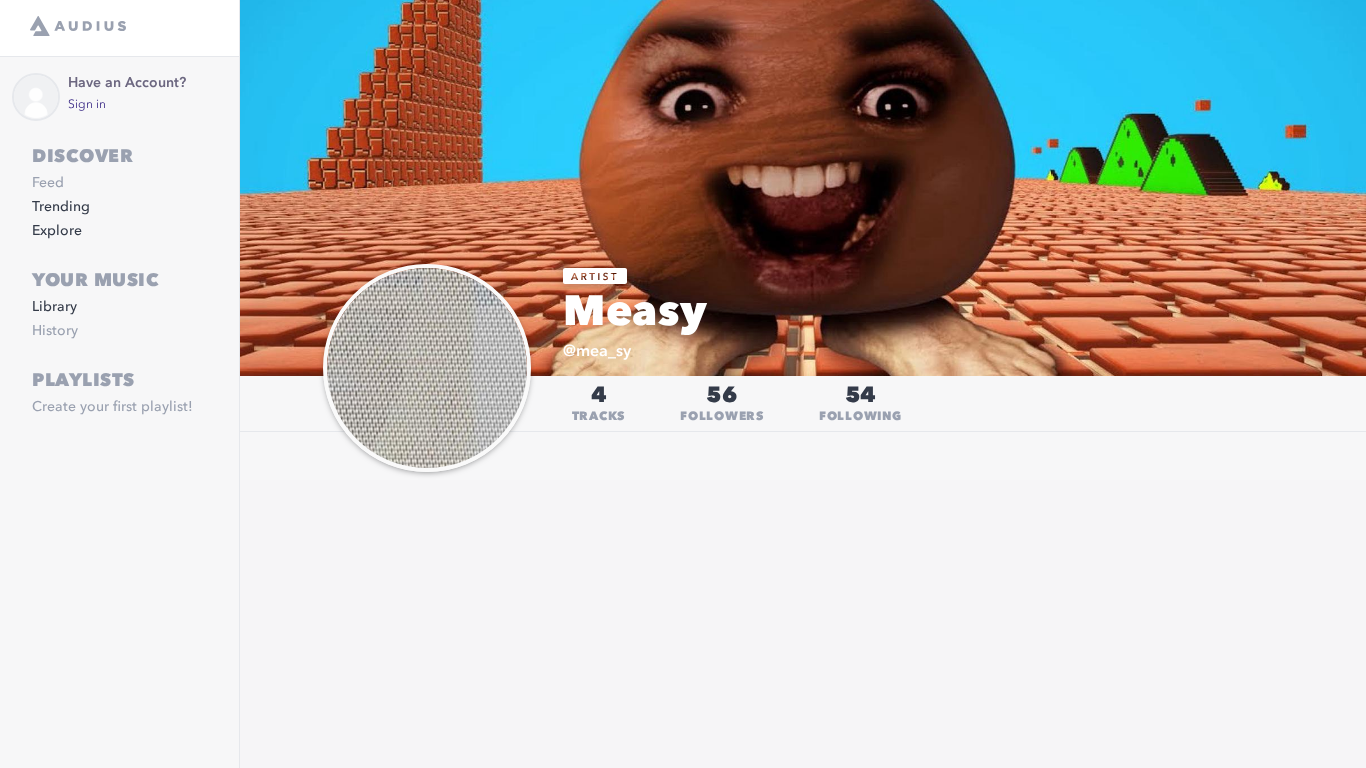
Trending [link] (61, 207)
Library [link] (54, 307)
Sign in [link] (87, 105)
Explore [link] (57, 231)
